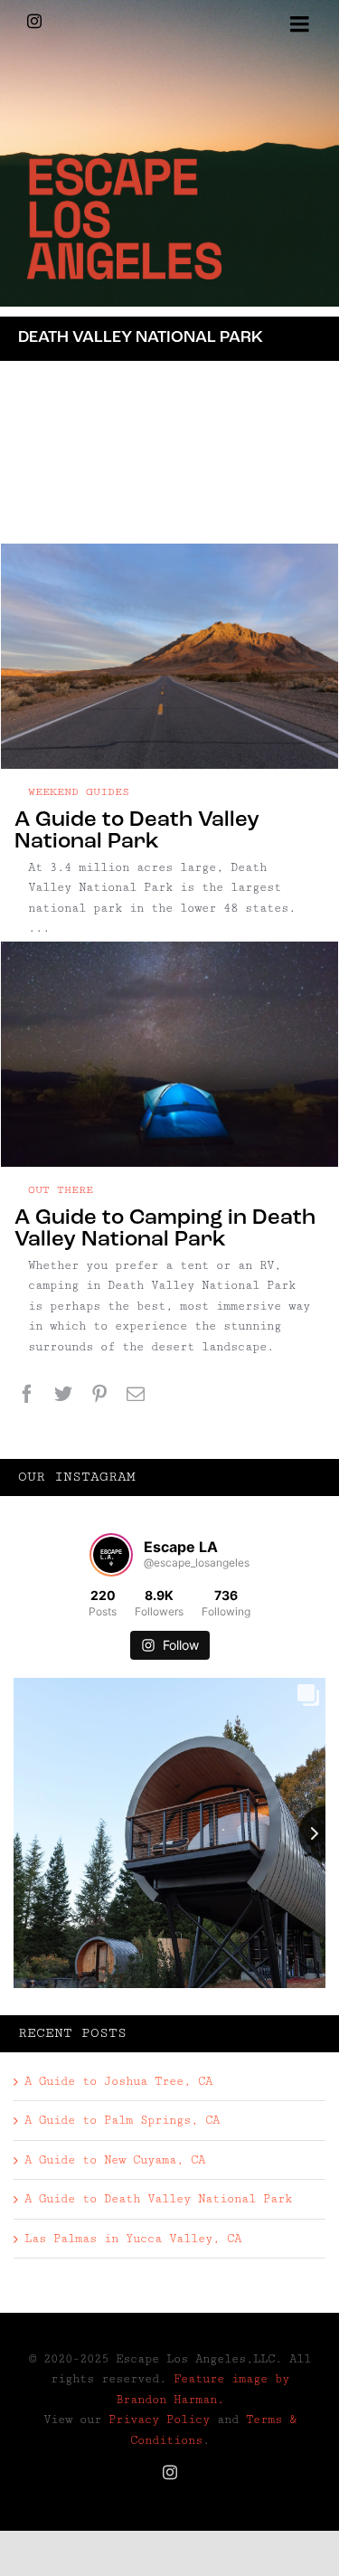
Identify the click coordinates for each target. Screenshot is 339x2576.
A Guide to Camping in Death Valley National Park (165, 1229)
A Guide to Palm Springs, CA (122, 2120)
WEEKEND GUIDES (79, 792)
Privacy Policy (159, 2420)
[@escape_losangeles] (111, 1555)
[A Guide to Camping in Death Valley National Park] (169, 1054)
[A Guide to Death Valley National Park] (169, 656)
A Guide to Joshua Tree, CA (118, 2081)
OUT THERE (61, 1190)
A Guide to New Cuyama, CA (115, 2160)
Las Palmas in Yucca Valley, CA (133, 2239)
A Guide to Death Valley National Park (137, 831)
